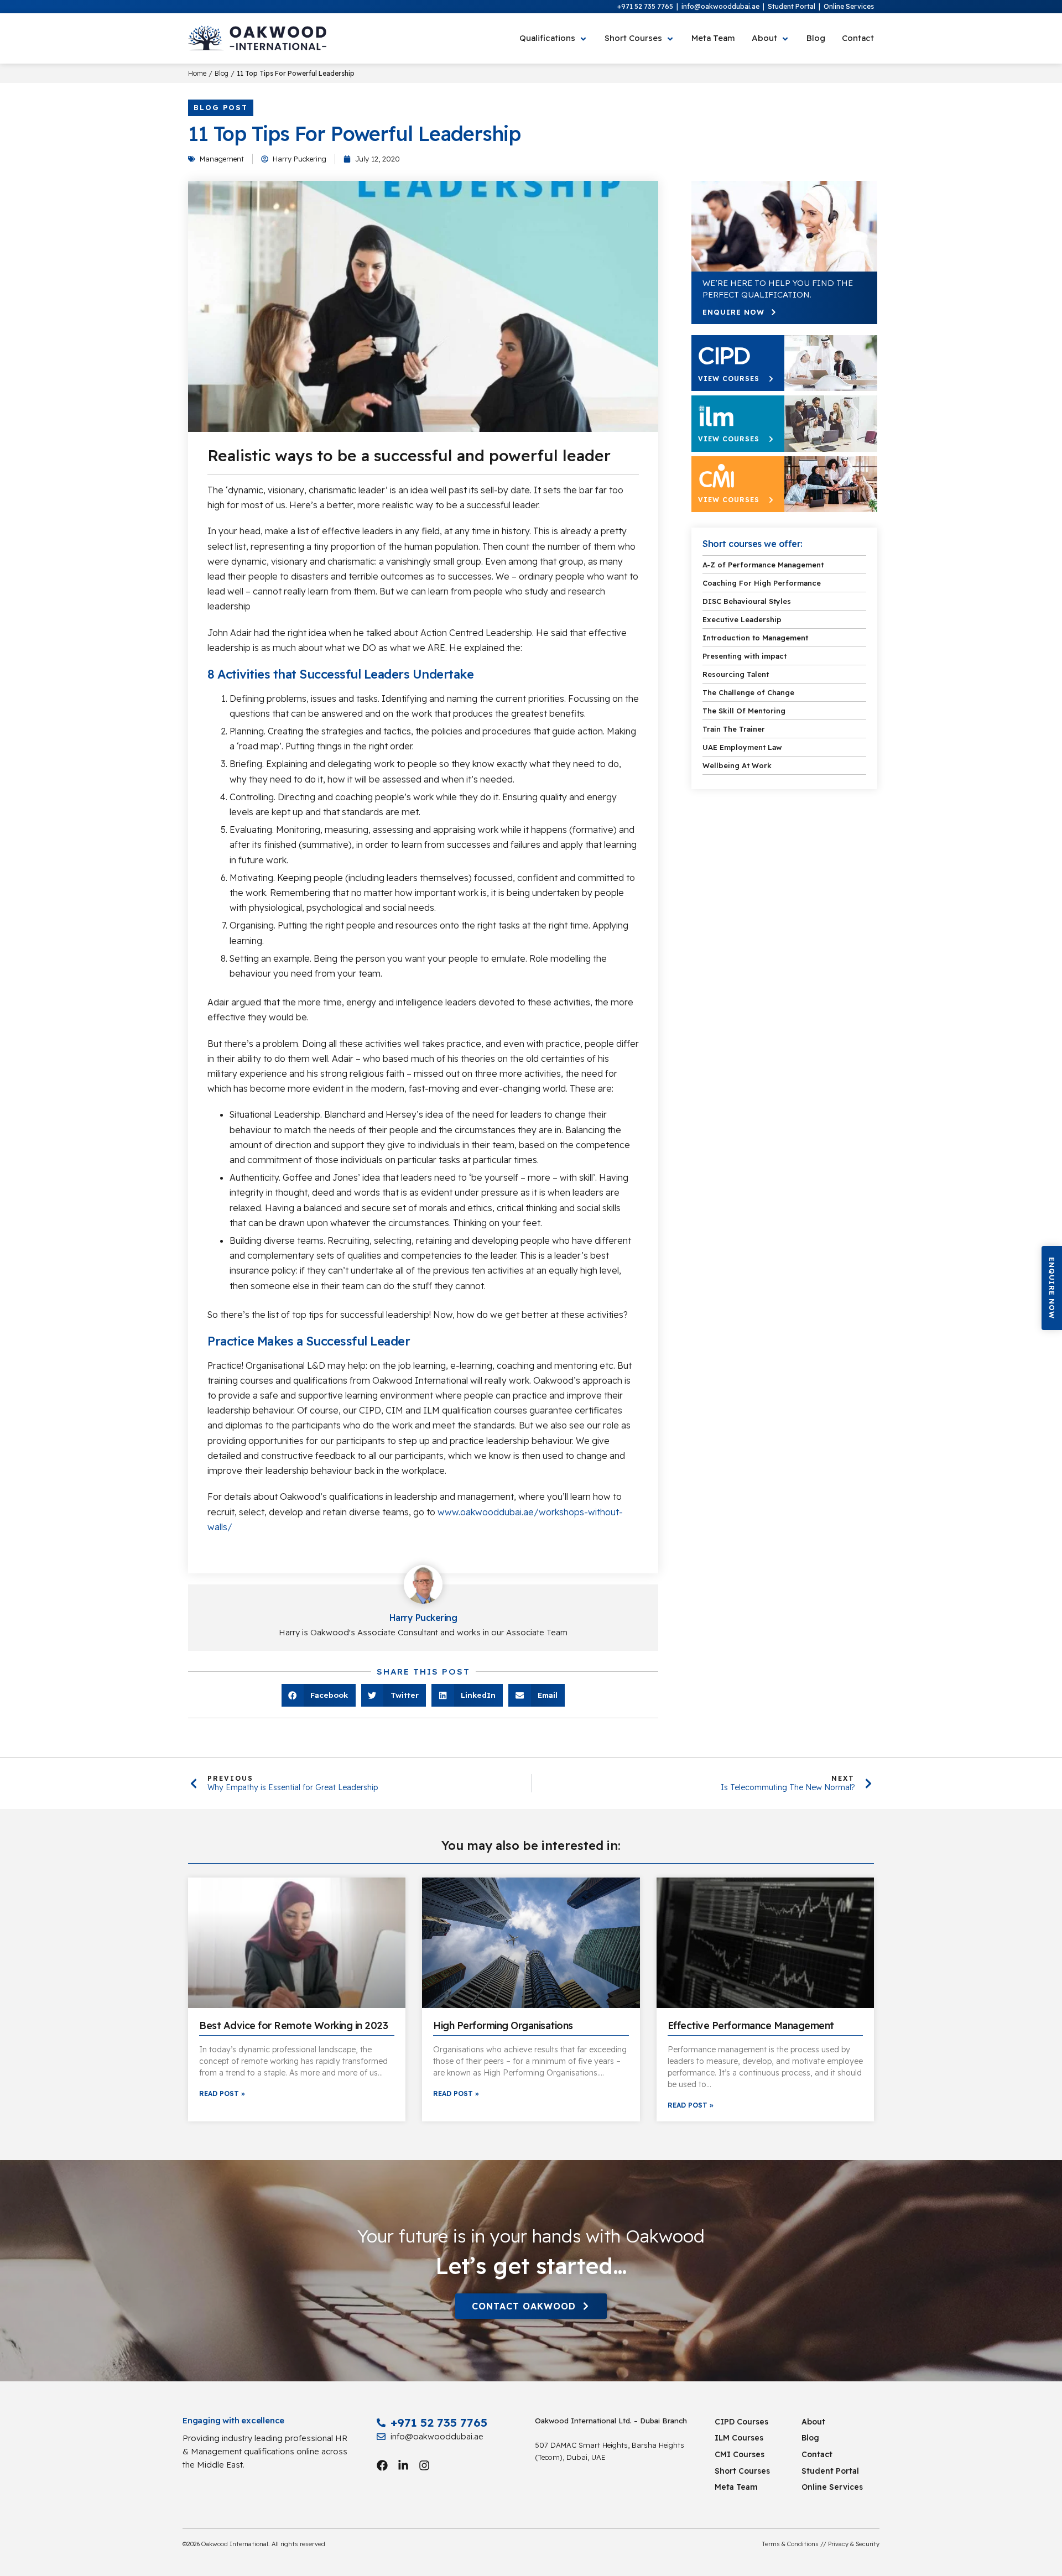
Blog (222, 73)
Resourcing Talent (736, 674)
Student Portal (792, 6)
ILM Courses (739, 2438)
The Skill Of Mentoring (744, 711)
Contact (817, 2454)
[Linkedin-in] (403, 2465)
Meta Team (736, 2487)
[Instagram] (424, 2465)
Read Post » (222, 2093)
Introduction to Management (755, 638)
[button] (1052, 1288)
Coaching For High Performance (762, 583)
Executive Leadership (742, 619)
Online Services (849, 6)
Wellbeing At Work (737, 765)
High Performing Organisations (503, 2025)
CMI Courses (740, 2454)
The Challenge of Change (748, 692)
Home (197, 73)
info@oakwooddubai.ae (720, 6)
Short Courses (742, 2471)
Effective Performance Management (751, 2025)
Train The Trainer (734, 729)
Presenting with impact (745, 656)
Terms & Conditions (790, 2544)
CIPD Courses (741, 2422)
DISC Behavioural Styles (747, 601)
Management (222, 159)
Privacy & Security (854, 2544)
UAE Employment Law (742, 747)
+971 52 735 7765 (645, 6)
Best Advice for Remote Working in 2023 (293, 2025)
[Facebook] (382, 2465)
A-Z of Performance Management (763, 565)
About (813, 2422)
